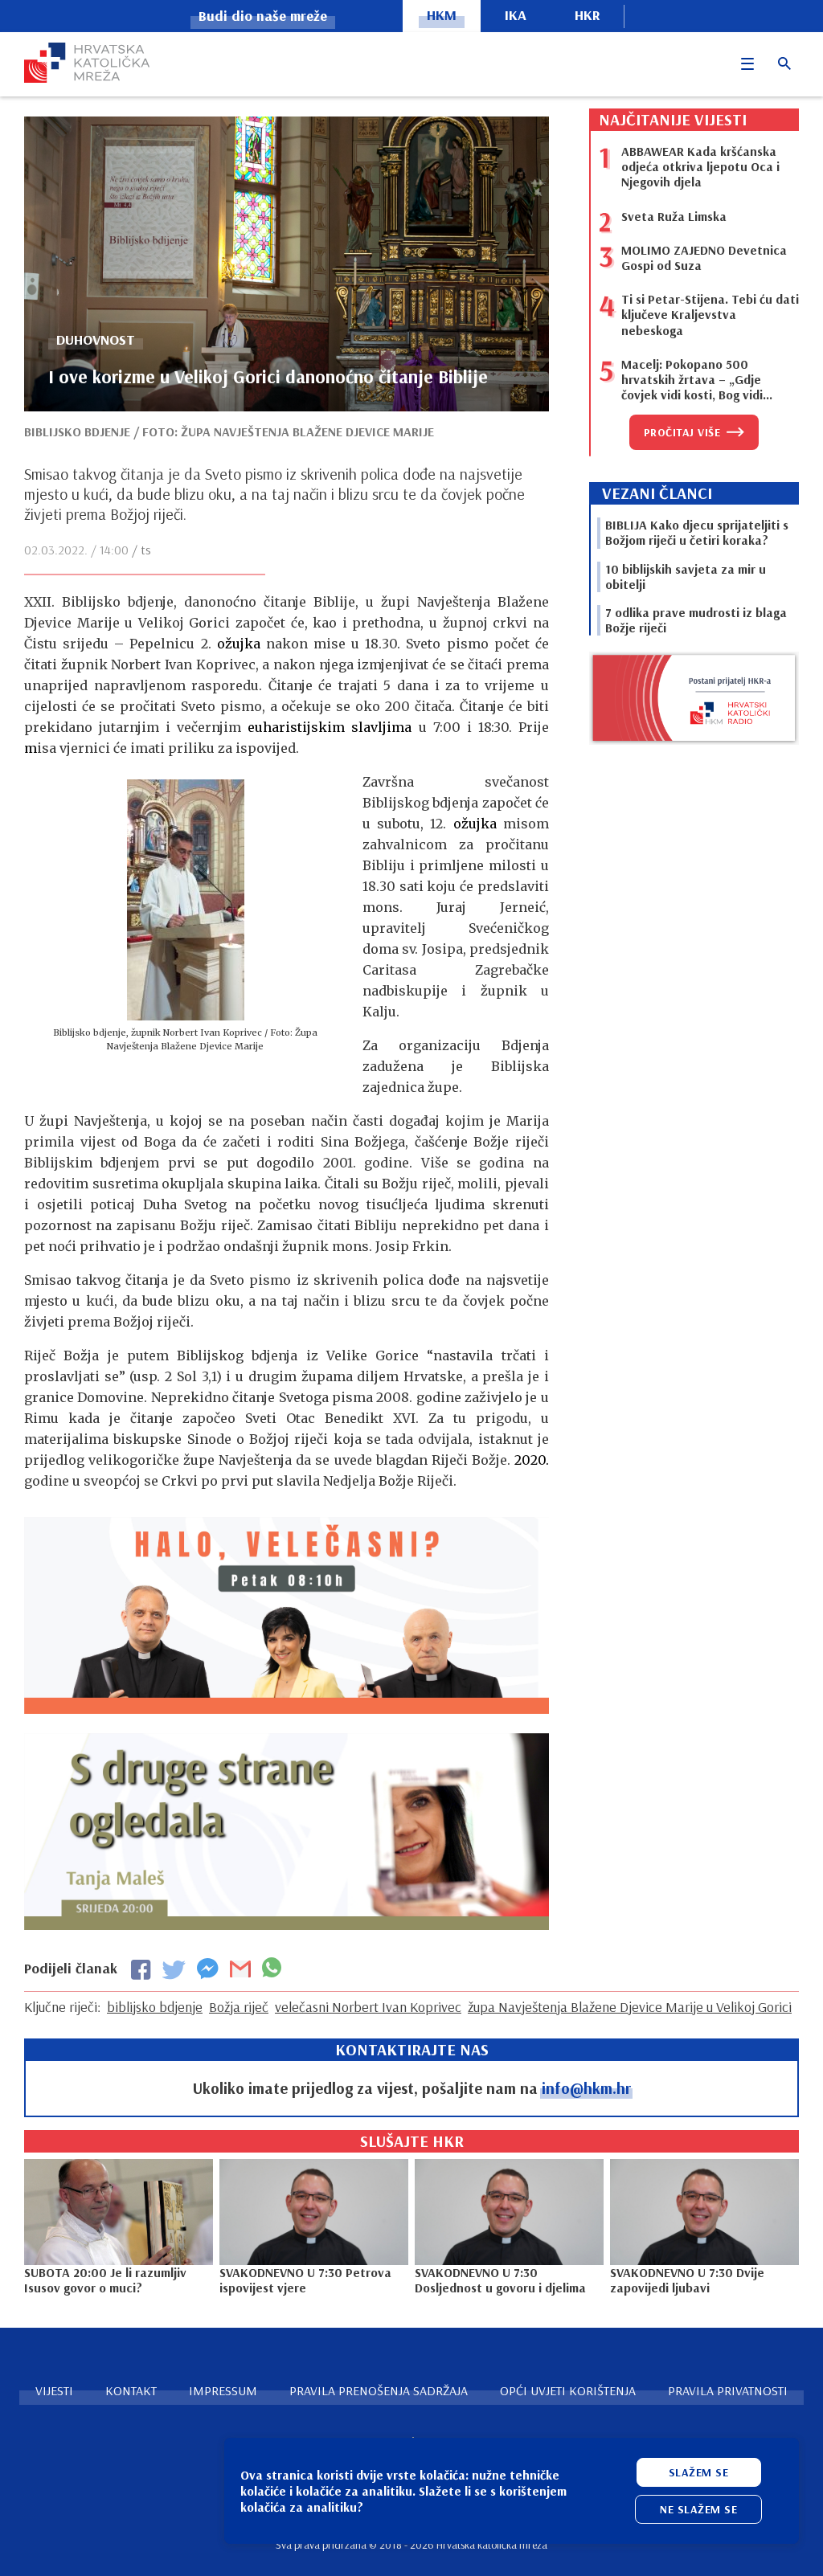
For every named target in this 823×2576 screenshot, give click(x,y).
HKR (588, 15)
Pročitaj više (682, 432)
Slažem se (699, 2472)
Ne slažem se (698, 2509)
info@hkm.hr (586, 2088)
